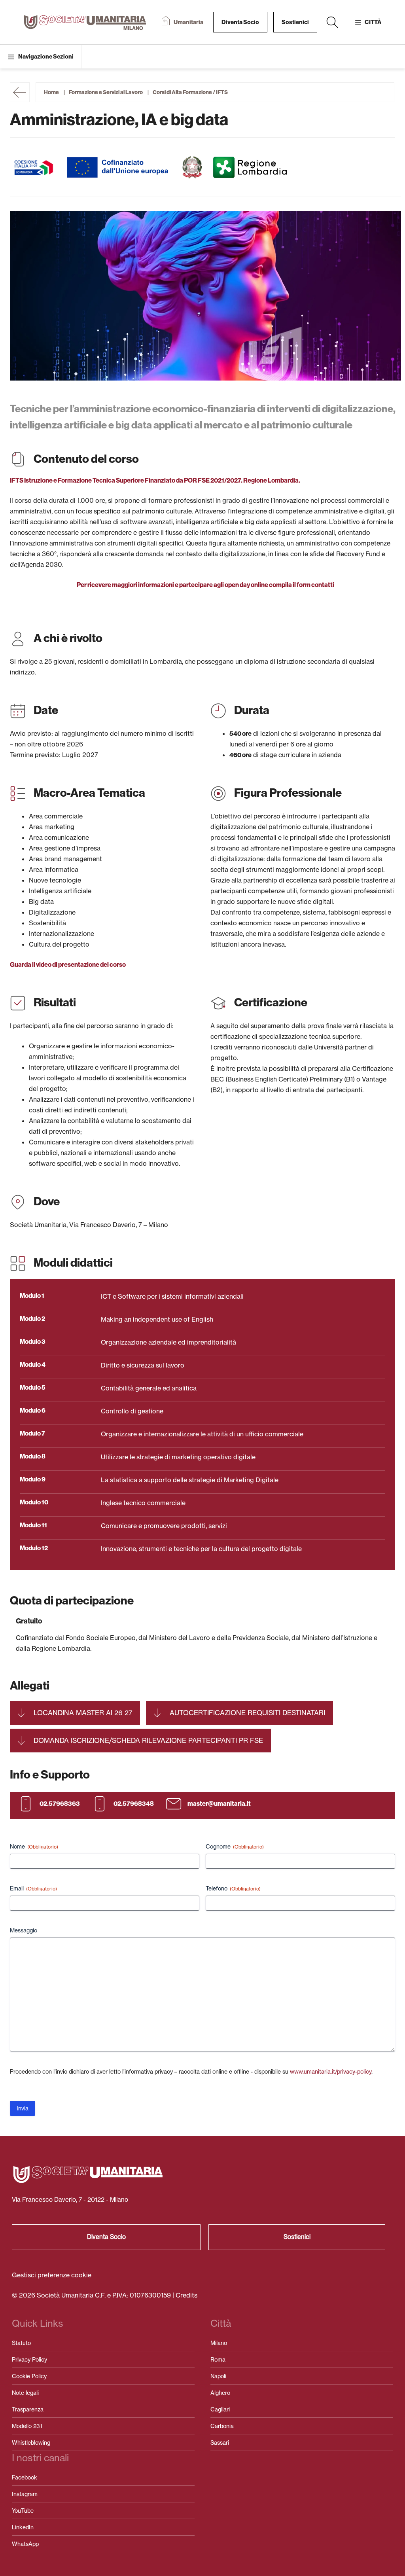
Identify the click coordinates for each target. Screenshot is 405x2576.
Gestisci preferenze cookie (52, 2275)
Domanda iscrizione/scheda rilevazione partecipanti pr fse (148, 1740)
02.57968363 (60, 1804)
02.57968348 (134, 1804)
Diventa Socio (240, 22)
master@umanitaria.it (219, 1804)
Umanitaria (188, 22)
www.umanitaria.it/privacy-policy (331, 2071)
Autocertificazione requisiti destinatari (247, 1713)
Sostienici (295, 22)
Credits (186, 2295)
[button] (332, 22)
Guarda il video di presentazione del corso (68, 965)
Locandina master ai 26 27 (83, 1713)
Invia (23, 2108)
